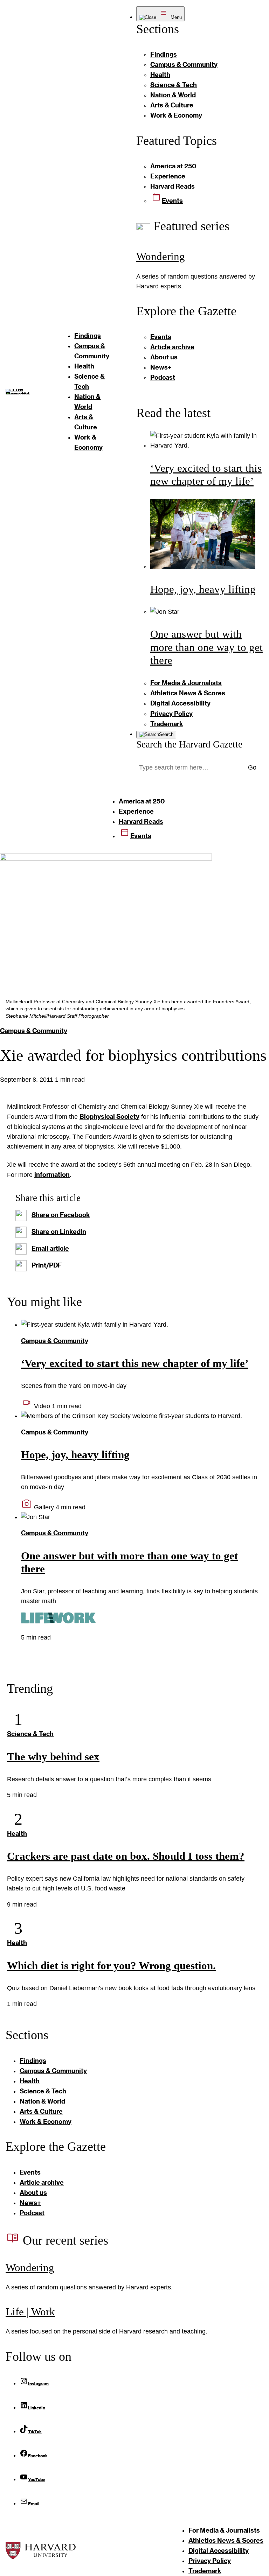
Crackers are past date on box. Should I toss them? (126, 1856)
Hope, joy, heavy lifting (203, 589)
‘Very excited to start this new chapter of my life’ (135, 1363)
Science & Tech (30, 1734)
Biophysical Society (109, 1116)
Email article (50, 1248)
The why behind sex (53, 1757)
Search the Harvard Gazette (189, 744)
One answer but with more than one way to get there (206, 647)
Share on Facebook (61, 1215)
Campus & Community (34, 1031)
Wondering (161, 256)
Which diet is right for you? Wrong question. (111, 1966)
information (52, 1174)
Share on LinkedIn (59, 1231)
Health (17, 1833)
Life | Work (30, 2312)
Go (252, 767)
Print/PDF (47, 1265)
